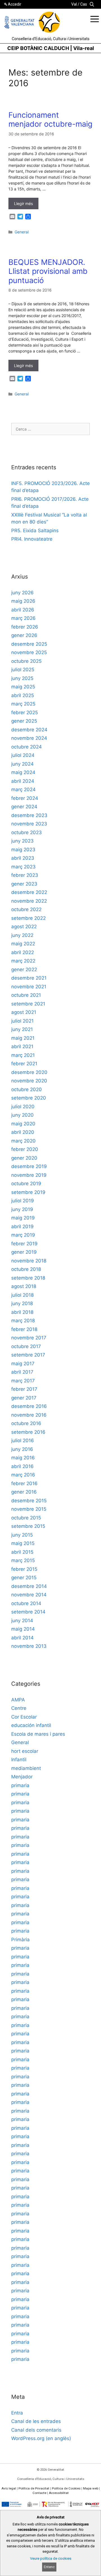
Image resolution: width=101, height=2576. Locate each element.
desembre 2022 (29, 892)
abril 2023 (23, 858)
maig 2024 (23, 772)
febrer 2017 (24, 1389)
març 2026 (23, 618)
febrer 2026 (25, 627)
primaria (20, 1785)
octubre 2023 (27, 832)
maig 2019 (23, 1218)
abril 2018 (22, 1312)
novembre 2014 (29, 1595)
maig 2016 (23, 1458)
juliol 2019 (23, 1201)
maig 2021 (23, 1038)
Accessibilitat (59, 2493)
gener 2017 (24, 1398)
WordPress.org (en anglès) (41, 2438)
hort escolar (25, 1751)
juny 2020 (22, 1115)
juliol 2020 (23, 1107)
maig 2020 (23, 1124)
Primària (20, 1940)
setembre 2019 (28, 1192)
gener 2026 (24, 635)
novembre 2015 (29, 1509)
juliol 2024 (23, 755)
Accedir (15, 4)
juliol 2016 (23, 1441)
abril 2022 (23, 952)
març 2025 (23, 704)
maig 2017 (23, 1364)
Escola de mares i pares (38, 1734)
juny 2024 (22, 764)
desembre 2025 (29, 644)
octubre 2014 (26, 1603)
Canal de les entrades (36, 2421)
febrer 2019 (24, 1244)
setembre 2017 (28, 1355)
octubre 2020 (27, 1089)
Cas (84, 4)
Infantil (19, 1760)
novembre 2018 (29, 1261)
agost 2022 (24, 927)
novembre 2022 (29, 901)
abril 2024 (23, 781)
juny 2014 (22, 1621)
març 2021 (23, 1055)
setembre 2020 (29, 1098)
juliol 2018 (22, 1295)
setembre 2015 (28, 1526)
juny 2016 (22, 1449)
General (22, 232)
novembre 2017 (29, 1338)
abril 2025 (23, 695)
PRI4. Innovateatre (32, 539)
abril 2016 (22, 1466)
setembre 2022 (28, 918)
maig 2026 (23, 601)
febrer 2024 (25, 798)
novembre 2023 (29, 824)
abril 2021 (22, 1046)
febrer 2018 (24, 1329)
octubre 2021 (26, 995)
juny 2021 (22, 1029)
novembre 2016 (29, 1415)
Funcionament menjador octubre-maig (50, 120)
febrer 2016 (24, 1483)
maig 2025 (23, 687)
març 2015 (23, 1560)
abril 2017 (22, 1372)
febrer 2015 (24, 1569)
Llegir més (23, 203)
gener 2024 (24, 807)
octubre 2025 (26, 661)
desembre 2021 (29, 978)
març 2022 (23, 961)
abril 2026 (23, 610)
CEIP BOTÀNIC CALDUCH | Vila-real (51, 48)
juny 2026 (22, 593)
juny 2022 (22, 935)
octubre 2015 (26, 1518)
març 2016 (23, 1475)
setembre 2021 (28, 1004)
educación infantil (31, 1725)
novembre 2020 (29, 1081)
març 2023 (23, 867)
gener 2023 (24, 884)
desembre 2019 (29, 1166)
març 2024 (23, 789)
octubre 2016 (26, 1423)
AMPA (18, 1700)
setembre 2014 (28, 1612)
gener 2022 (24, 970)
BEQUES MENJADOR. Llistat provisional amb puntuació (48, 271)
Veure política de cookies (51, 2558)
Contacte (39, 2493)
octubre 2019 (26, 1184)
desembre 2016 (29, 1406)
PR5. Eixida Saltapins (35, 531)
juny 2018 (22, 1303)
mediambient (26, 1768)
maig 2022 (23, 944)
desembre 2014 (29, 1586)
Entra (17, 2413)
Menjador (22, 1777)
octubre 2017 (26, 1346)
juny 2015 (22, 1535)
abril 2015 (22, 1552)
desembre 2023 (29, 815)
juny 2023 (22, 841)
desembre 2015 (29, 1501)
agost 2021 (24, 1012)
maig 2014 (23, 1629)
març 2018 (23, 1321)
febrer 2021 (24, 1064)
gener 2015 (24, 1578)
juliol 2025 (23, 670)
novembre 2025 (29, 652)
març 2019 (23, 1235)
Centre (19, 1708)
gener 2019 (24, 1252)
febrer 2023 (25, 875)
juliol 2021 (22, 1021)
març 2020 (23, 1141)
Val (74, 4)
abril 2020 (23, 1132)
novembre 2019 (29, 1175)
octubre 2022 (26, 909)
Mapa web (91, 2488)
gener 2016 (24, 1492)
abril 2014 (22, 1638)
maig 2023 (23, 850)
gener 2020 (24, 1158)
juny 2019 (22, 1209)
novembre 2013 (29, 1646)
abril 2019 (22, 1226)
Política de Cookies (66, 2488)
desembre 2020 (29, 1072)
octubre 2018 (26, 1269)
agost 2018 (24, 1286)
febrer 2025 (25, 713)
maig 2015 (23, 1543)
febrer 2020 (25, 1149)
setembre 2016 (28, 1432)
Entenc (49, 2567)
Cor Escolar (24, 1717)
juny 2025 (22, 678)
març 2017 (23, 1381)
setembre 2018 (28, 1278)
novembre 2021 (29, 987)
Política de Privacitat (34, 2488)
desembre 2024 (29, 730)
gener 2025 (24, 721)
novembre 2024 (29, 738)
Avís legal (9, 2488)
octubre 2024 (27, 747)
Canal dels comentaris (36, 2430)
